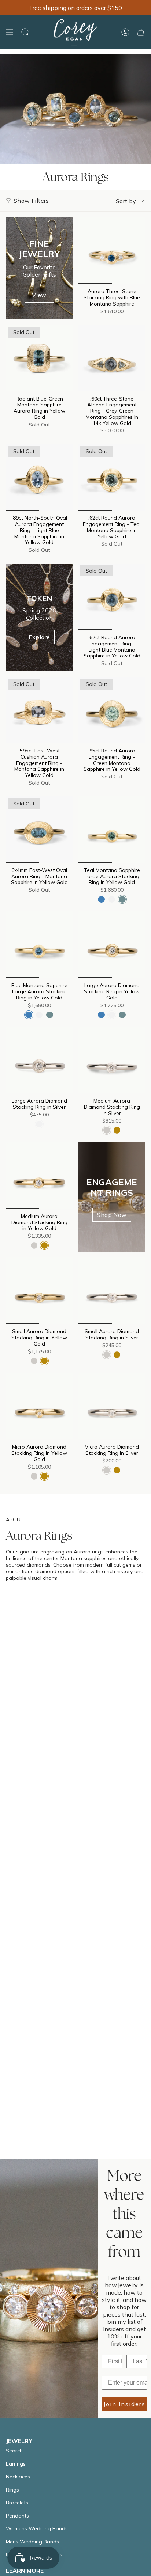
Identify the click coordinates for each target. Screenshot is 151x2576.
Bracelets (17, 2503)
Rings (12, 2490)
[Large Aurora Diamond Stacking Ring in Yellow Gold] (112, 945)
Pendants (17, 2516)
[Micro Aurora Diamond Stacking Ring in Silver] (112, 1406)
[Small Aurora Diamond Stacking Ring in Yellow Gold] (39, 1291)
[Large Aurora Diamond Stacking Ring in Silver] (39, 1060)
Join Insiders (124, 2404)
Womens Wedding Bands (37, 2528)
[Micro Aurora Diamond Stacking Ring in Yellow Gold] (39, 1406)
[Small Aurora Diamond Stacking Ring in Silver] (112, 1291)
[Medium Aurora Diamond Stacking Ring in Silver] (112, 1060)
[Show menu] (10, 32)
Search (14, 2451)
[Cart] (141, 32)
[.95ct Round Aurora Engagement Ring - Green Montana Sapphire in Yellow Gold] (112, 710)
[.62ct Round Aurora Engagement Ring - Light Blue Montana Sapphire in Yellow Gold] (112, 597)
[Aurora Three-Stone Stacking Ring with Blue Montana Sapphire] (112, 251)
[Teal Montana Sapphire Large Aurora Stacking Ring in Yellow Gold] (112, 830)
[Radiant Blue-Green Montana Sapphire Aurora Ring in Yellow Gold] (39, 358)
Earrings (16, 2464)
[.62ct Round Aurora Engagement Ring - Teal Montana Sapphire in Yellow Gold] (112, 477)
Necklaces (18, 2477)
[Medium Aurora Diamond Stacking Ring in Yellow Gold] (39, 1176)
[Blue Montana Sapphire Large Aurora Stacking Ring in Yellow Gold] (39, 945)
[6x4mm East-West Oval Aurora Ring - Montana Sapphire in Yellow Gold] (39, 830)
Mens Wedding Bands (32, 2542)
